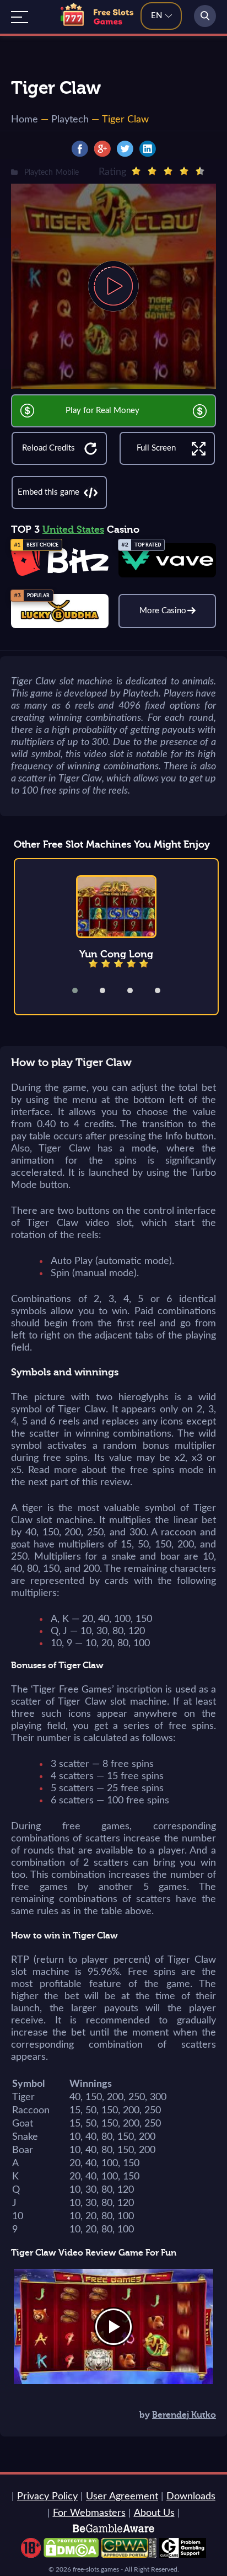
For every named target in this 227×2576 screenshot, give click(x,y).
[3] (168, 171)
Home (25, 120)
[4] (184, 171)
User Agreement (122, 2497)
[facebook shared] (80, 149)
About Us (154, 2513)
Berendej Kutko (184, 2415)
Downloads (191, 2497)
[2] (152, 171)
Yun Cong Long (116, 954)
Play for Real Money (102, 411)
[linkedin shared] (148, 149)
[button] (82, 990)
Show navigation (20, 17)
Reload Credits (48, 448)
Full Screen (156, 448)
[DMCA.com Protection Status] (71, 2555)
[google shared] (102, 149)
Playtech (70, 120)
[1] (136, 171)
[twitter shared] (125, 149)
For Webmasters (89, 2513)
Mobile (67, 173)
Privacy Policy (47, 2497)
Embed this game (48, 492)
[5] (200, 171)
